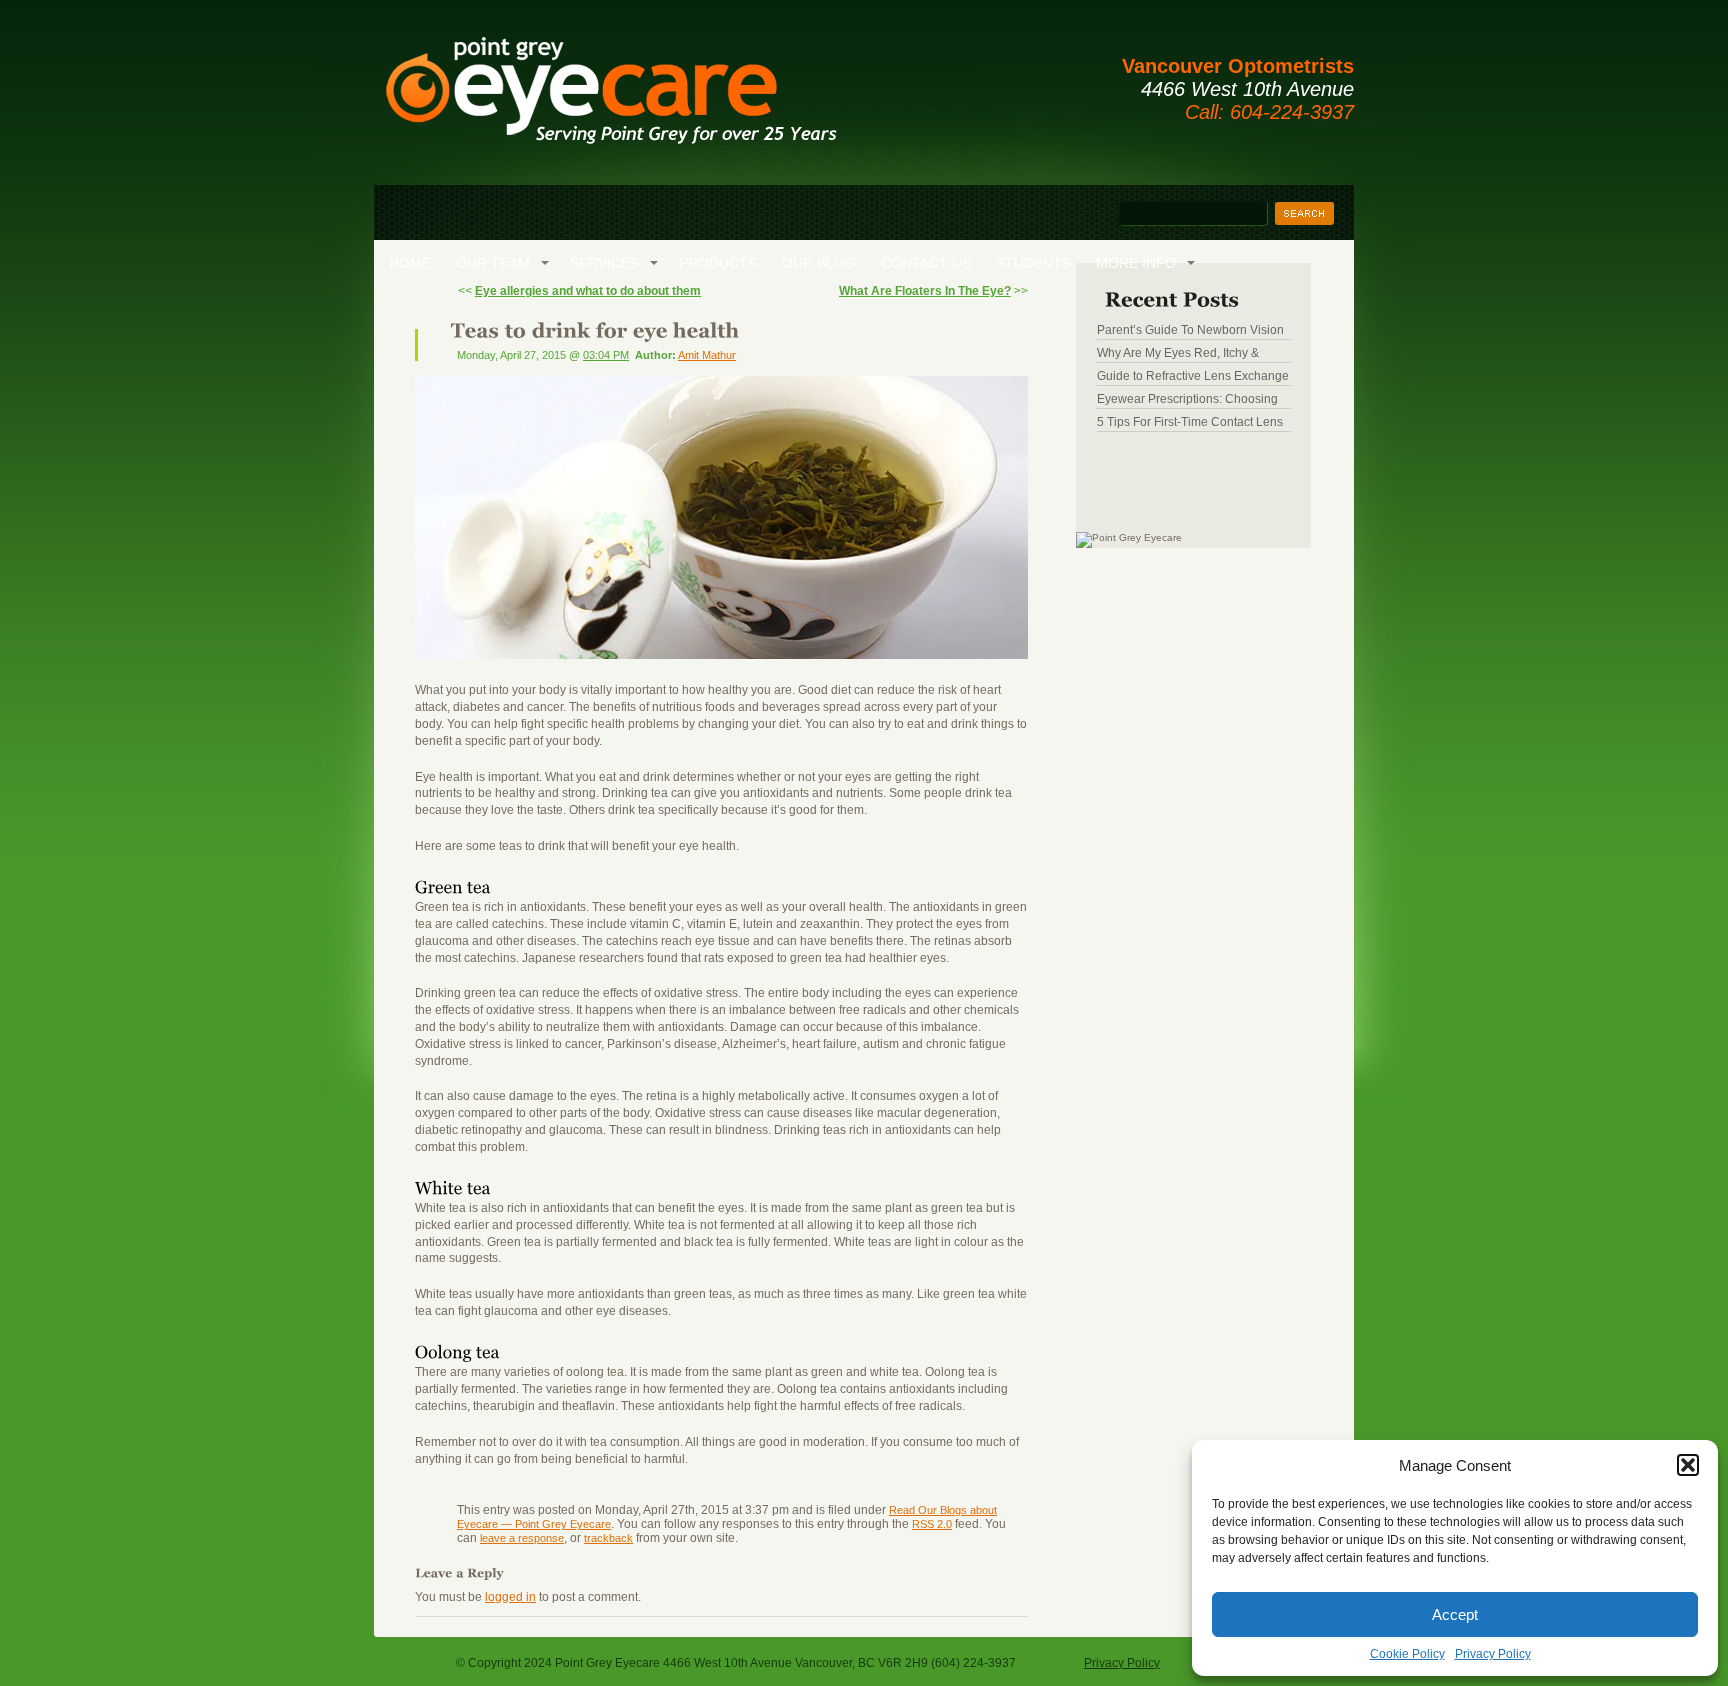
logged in (510, 1597)
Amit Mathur (707, 355)
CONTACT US (926, 263)
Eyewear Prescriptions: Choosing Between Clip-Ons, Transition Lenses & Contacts (1187, 399)
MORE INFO (1136, 263)
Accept (1455, 1614)
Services (604, 263)
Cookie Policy (1407, 1654)
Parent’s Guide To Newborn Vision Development (1190, 330)
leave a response (522, 1538)
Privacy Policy (1493, 1654)
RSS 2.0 (932, 1524)
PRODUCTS (718, 263)
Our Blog (819, 263)
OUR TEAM (493, 263)
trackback (608, 1538)
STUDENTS (1033, 263)
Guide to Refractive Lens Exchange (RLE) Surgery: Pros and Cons (1193, 376)
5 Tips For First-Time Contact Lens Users (1190, 422)
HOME (410, 263)
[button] (1688, 1465)
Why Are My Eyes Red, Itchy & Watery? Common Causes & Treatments (1178, 353)
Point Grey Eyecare (610, 100)
